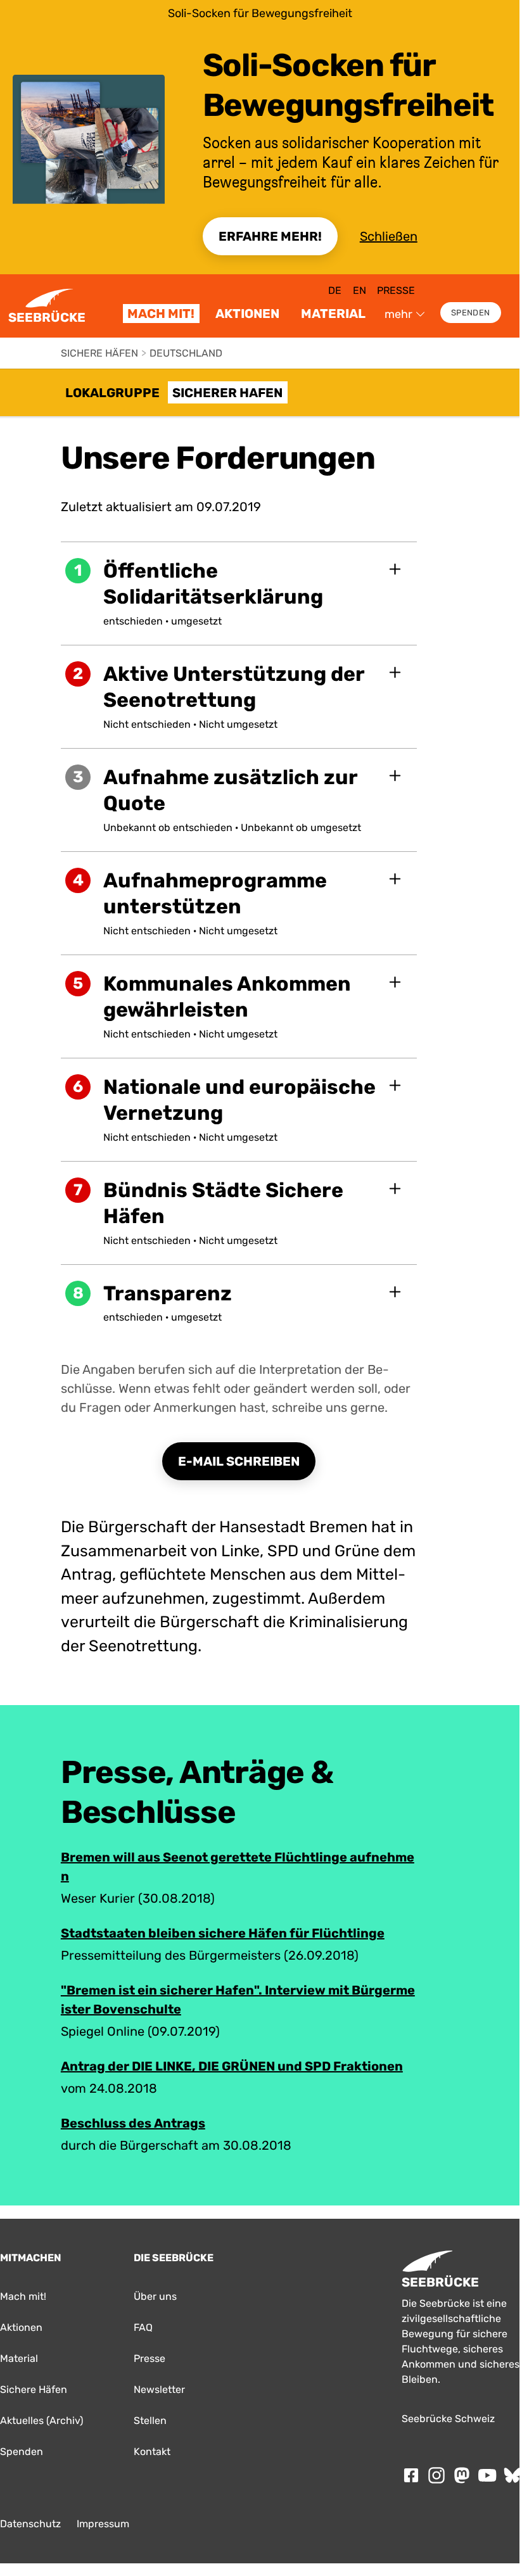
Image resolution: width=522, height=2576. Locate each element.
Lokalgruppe (112, 393)
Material (333, 314)
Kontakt (152, 2452)
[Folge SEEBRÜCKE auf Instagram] (436, 2475)
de (335, 290)
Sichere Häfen (99, 353)
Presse (396, 290)
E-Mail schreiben (239, 1461)
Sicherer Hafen (227, 393)
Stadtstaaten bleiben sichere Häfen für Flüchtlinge (223, 1933)
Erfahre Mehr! (270, 236)
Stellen (150, 2421)
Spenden (470, 313)
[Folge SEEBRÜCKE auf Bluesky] (512, 2475)
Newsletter (159, 2389)
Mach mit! (161, 314)
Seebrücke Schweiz (448, 2419)
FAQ (143, 2327)
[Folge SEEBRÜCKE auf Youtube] (487, 2475)
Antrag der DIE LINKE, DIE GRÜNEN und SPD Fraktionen (232, 2066)
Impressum (103, 2524)
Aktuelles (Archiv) (41, 2421)
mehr (398, 314)
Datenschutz (30, 2524)
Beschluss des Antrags (133, 2123)
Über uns (155, 2296)
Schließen (389, 236)
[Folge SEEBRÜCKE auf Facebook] (411, 2475)
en (360, 290)
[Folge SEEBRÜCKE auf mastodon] (462, 2475)
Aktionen (247, 314)
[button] (239, 593)
